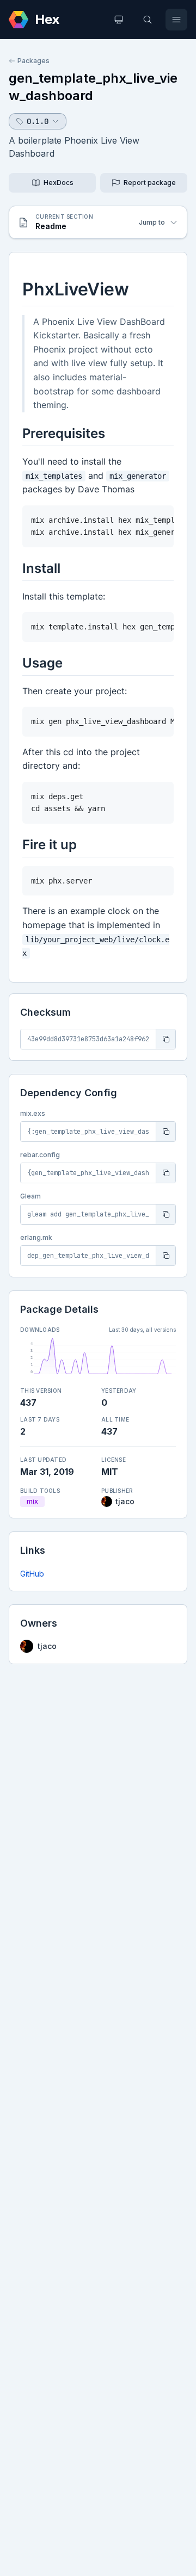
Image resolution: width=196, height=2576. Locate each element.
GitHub (32, 1574)
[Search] (148, 20)
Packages (33, 61)
